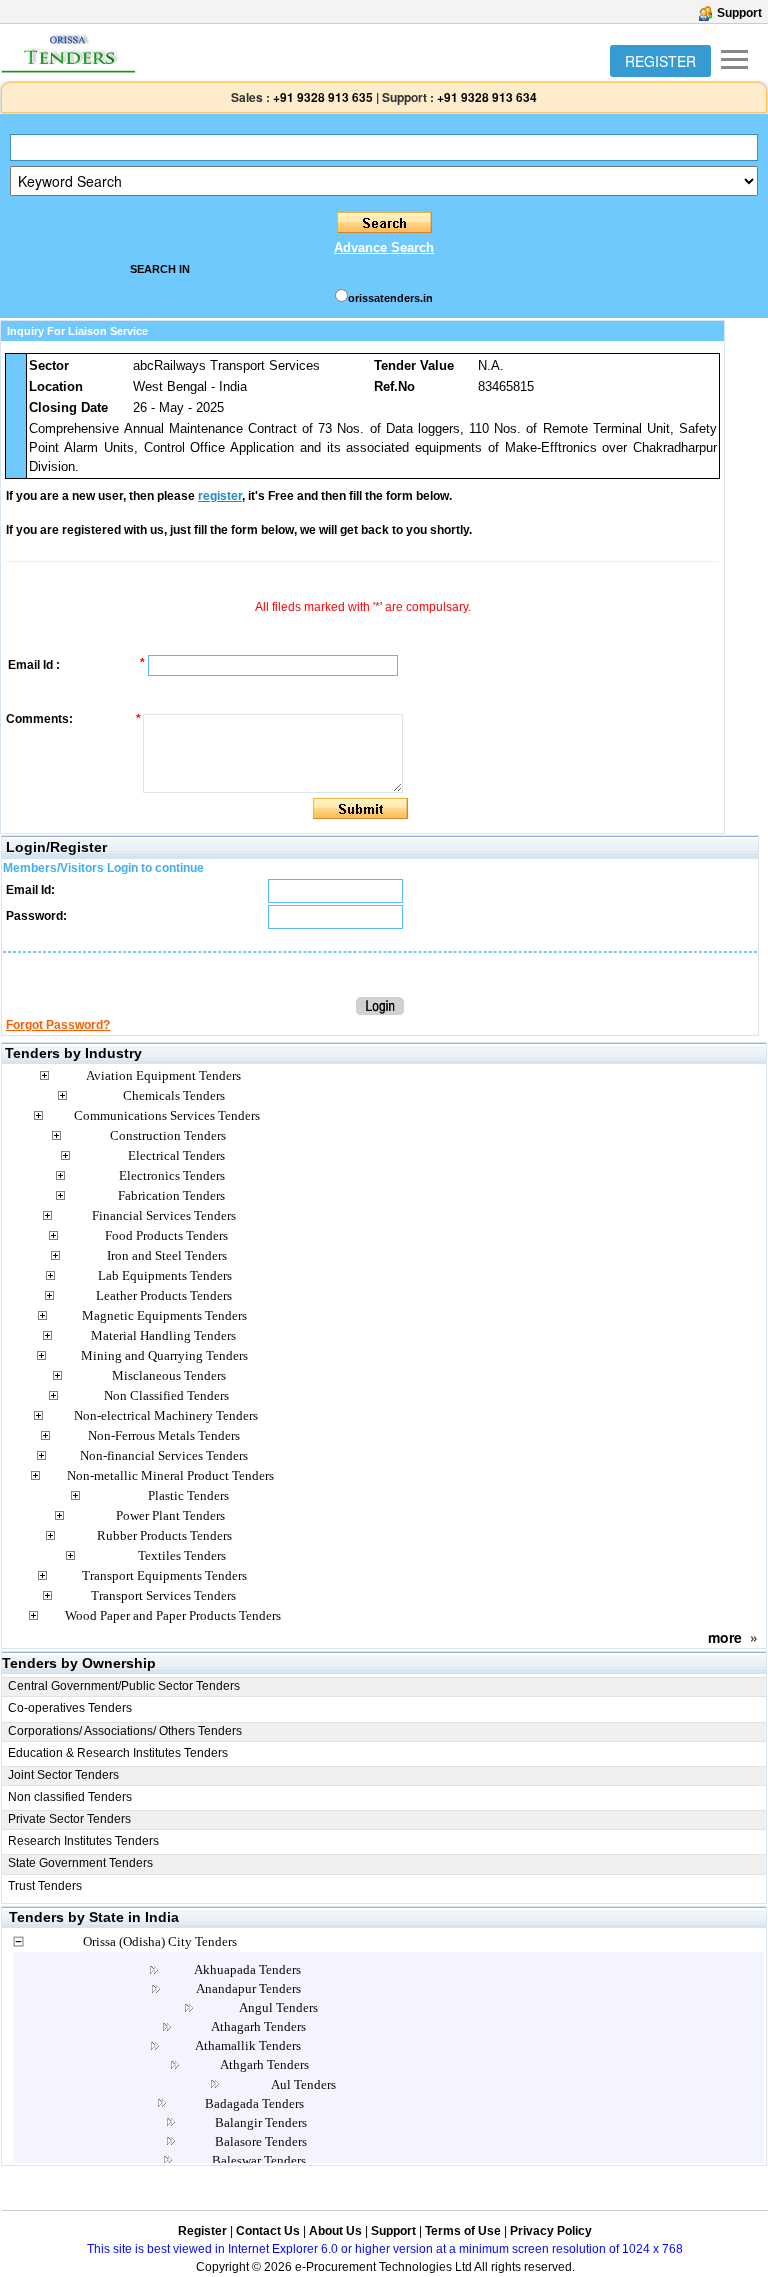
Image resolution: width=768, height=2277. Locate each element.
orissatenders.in (390, 298)
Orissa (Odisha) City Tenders (160, 1941)
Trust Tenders (45, 1886)
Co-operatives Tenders (70, 1708)
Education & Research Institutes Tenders (118, 1753)
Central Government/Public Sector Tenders (124, 1686)
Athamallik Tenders (248, 2045)
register (220, 496)
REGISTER (660, 61)
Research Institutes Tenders (83, 1841)
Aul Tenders (303, 2084)
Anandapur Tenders (248, 1988)
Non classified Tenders (70, 1797)
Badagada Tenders (254, 2103)
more (725, 1637)
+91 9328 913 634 (487, 97)
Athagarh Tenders (258, 2026)
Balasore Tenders (261, 2141)
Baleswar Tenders (259, 2160)
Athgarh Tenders (264, 2064)
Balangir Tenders (261, 2122)
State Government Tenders (80, 1863)
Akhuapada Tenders (247, 1969)
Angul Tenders (278, 2007)
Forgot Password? (58, 1025)
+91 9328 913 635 (321, 97)
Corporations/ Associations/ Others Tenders (125, 1731)
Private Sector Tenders (69, 1819)
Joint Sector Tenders (63, 1775)
